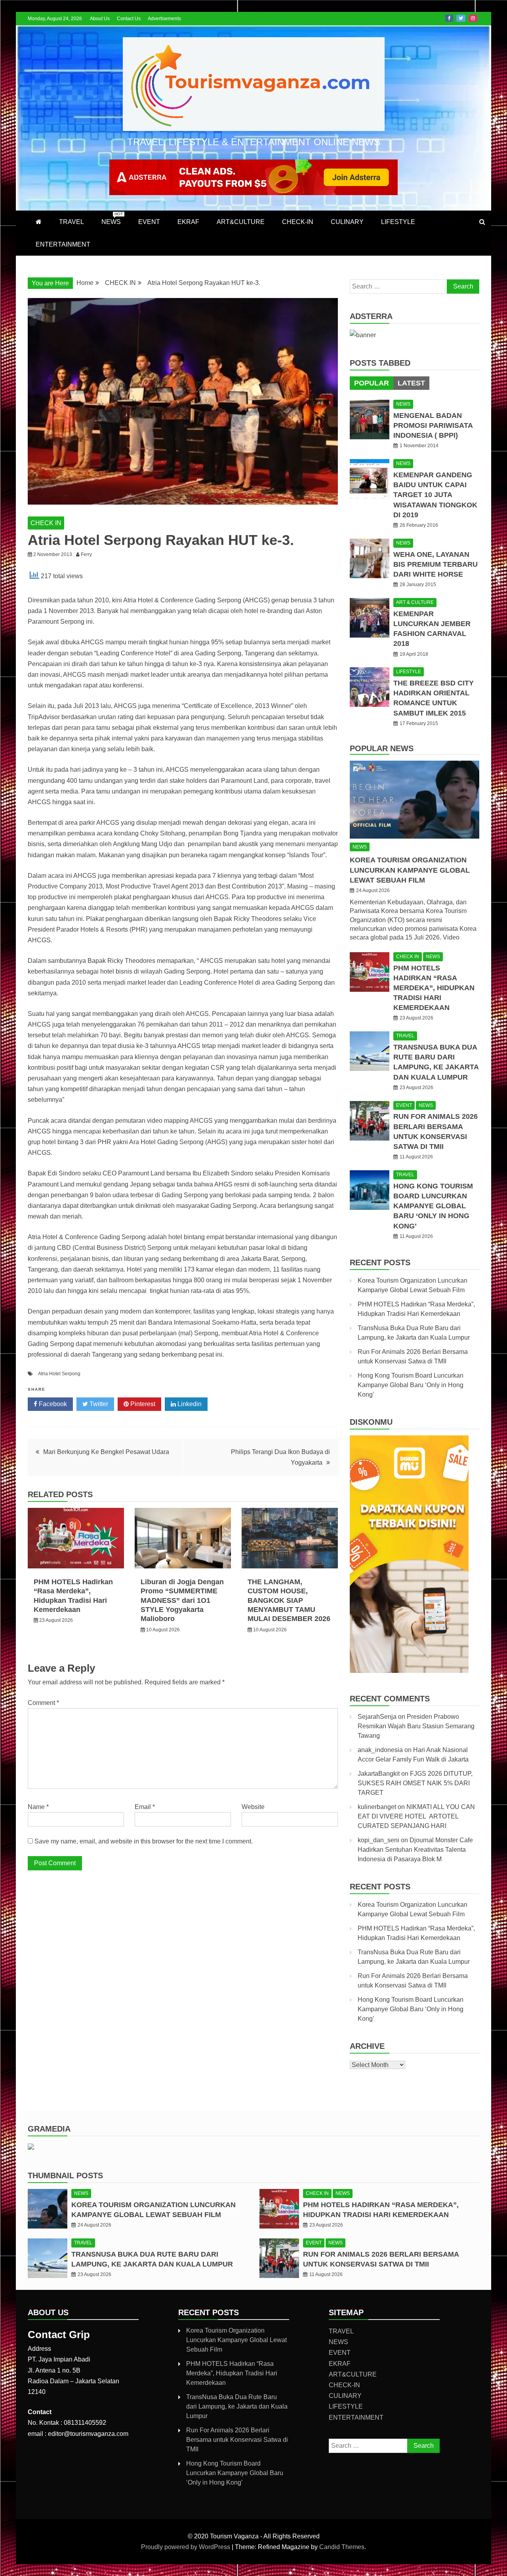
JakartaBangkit (379, 1774)
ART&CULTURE (241, 222)
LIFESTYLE (398, 222)
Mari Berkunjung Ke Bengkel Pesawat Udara (106, 1452)
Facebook (449, 18)
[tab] (372, 383)
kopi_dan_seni (378, 1840)
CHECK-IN (298, 222)
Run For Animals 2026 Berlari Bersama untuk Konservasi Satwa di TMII (237, 2440)
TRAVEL (71, 222)
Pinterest (142, 1404)
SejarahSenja (377, 1717)
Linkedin (189, 1404)
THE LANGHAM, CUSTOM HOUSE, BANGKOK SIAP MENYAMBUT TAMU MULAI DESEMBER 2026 (289, 1600)
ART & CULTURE (415, 602)
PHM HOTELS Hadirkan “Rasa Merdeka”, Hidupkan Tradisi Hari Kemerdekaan (434, 988)
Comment (43, 1703)
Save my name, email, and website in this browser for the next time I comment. (144, 1841)
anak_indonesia (380, 1750)
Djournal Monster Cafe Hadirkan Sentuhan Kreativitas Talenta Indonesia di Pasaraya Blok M (415, 1850)
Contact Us (129, 19)
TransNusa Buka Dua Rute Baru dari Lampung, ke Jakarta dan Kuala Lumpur (237, 2406)
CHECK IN (46, 523)
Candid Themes (342, 2547)
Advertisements (164, 19)
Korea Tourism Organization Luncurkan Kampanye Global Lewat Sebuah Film (410, 870)
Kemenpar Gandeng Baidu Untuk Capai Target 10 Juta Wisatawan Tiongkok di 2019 (435, 495)
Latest (411, 383)
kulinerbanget (377, 1807)
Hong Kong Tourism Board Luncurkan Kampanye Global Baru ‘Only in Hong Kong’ (433, 1206)
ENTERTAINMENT (63, 244)
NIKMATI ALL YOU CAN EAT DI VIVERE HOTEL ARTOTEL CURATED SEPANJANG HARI (416, 1816)
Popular (372, 383)
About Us (100, 19)
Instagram (473, 18)
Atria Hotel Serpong (59, 1374)
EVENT (149, 222)
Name (38, 1807)
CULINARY (347, 222)
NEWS (112, 218)
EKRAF (188, 222)
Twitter (461, 18)
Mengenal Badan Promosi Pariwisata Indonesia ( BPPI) (433, 425)
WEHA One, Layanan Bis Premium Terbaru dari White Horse (436, 564)
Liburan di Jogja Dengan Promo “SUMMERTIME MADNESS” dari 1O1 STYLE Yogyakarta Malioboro (182, 1600)
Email (145, 1807)
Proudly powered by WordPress (186, 2547)
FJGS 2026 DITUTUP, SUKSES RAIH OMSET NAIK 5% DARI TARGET (415, 1783)
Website (253, 1807)
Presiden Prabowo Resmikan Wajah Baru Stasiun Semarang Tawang (416, 1726)
